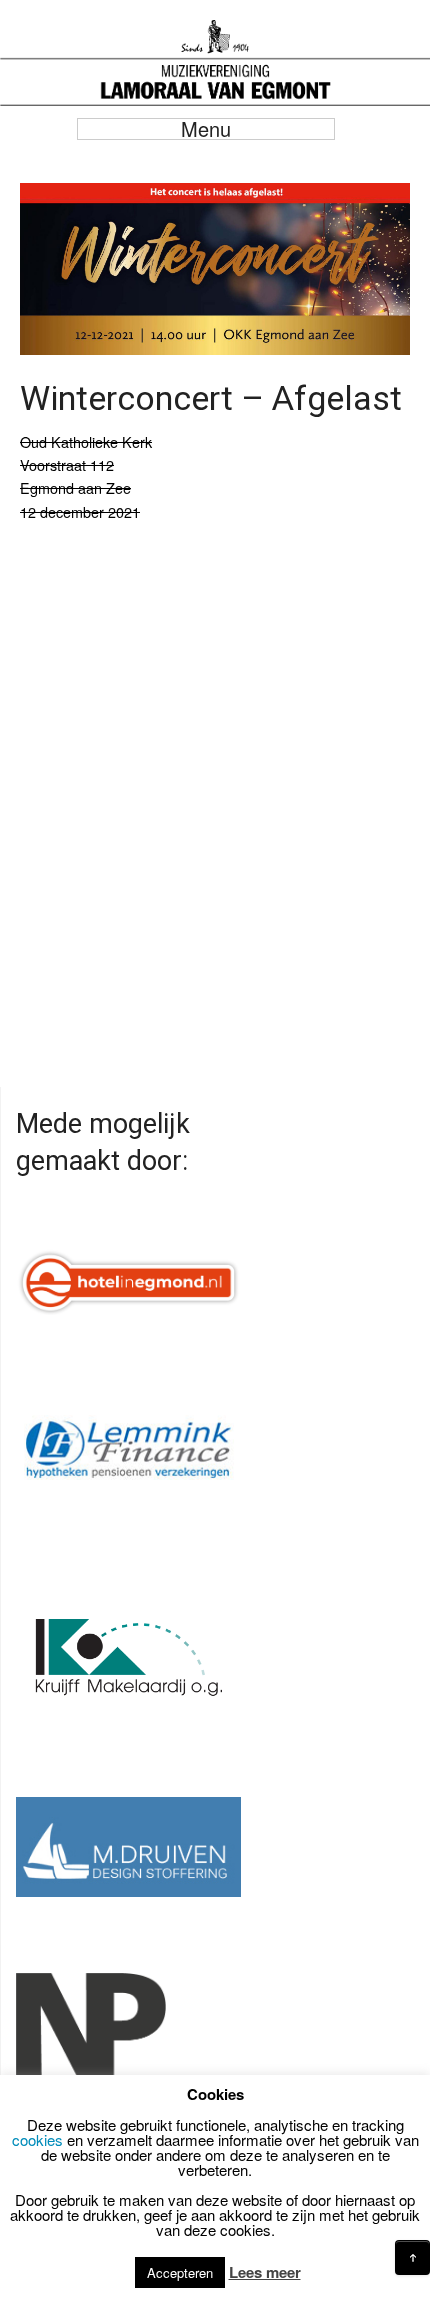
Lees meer (265, 2272)
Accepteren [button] (180, 2272)
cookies (37, 2139)
